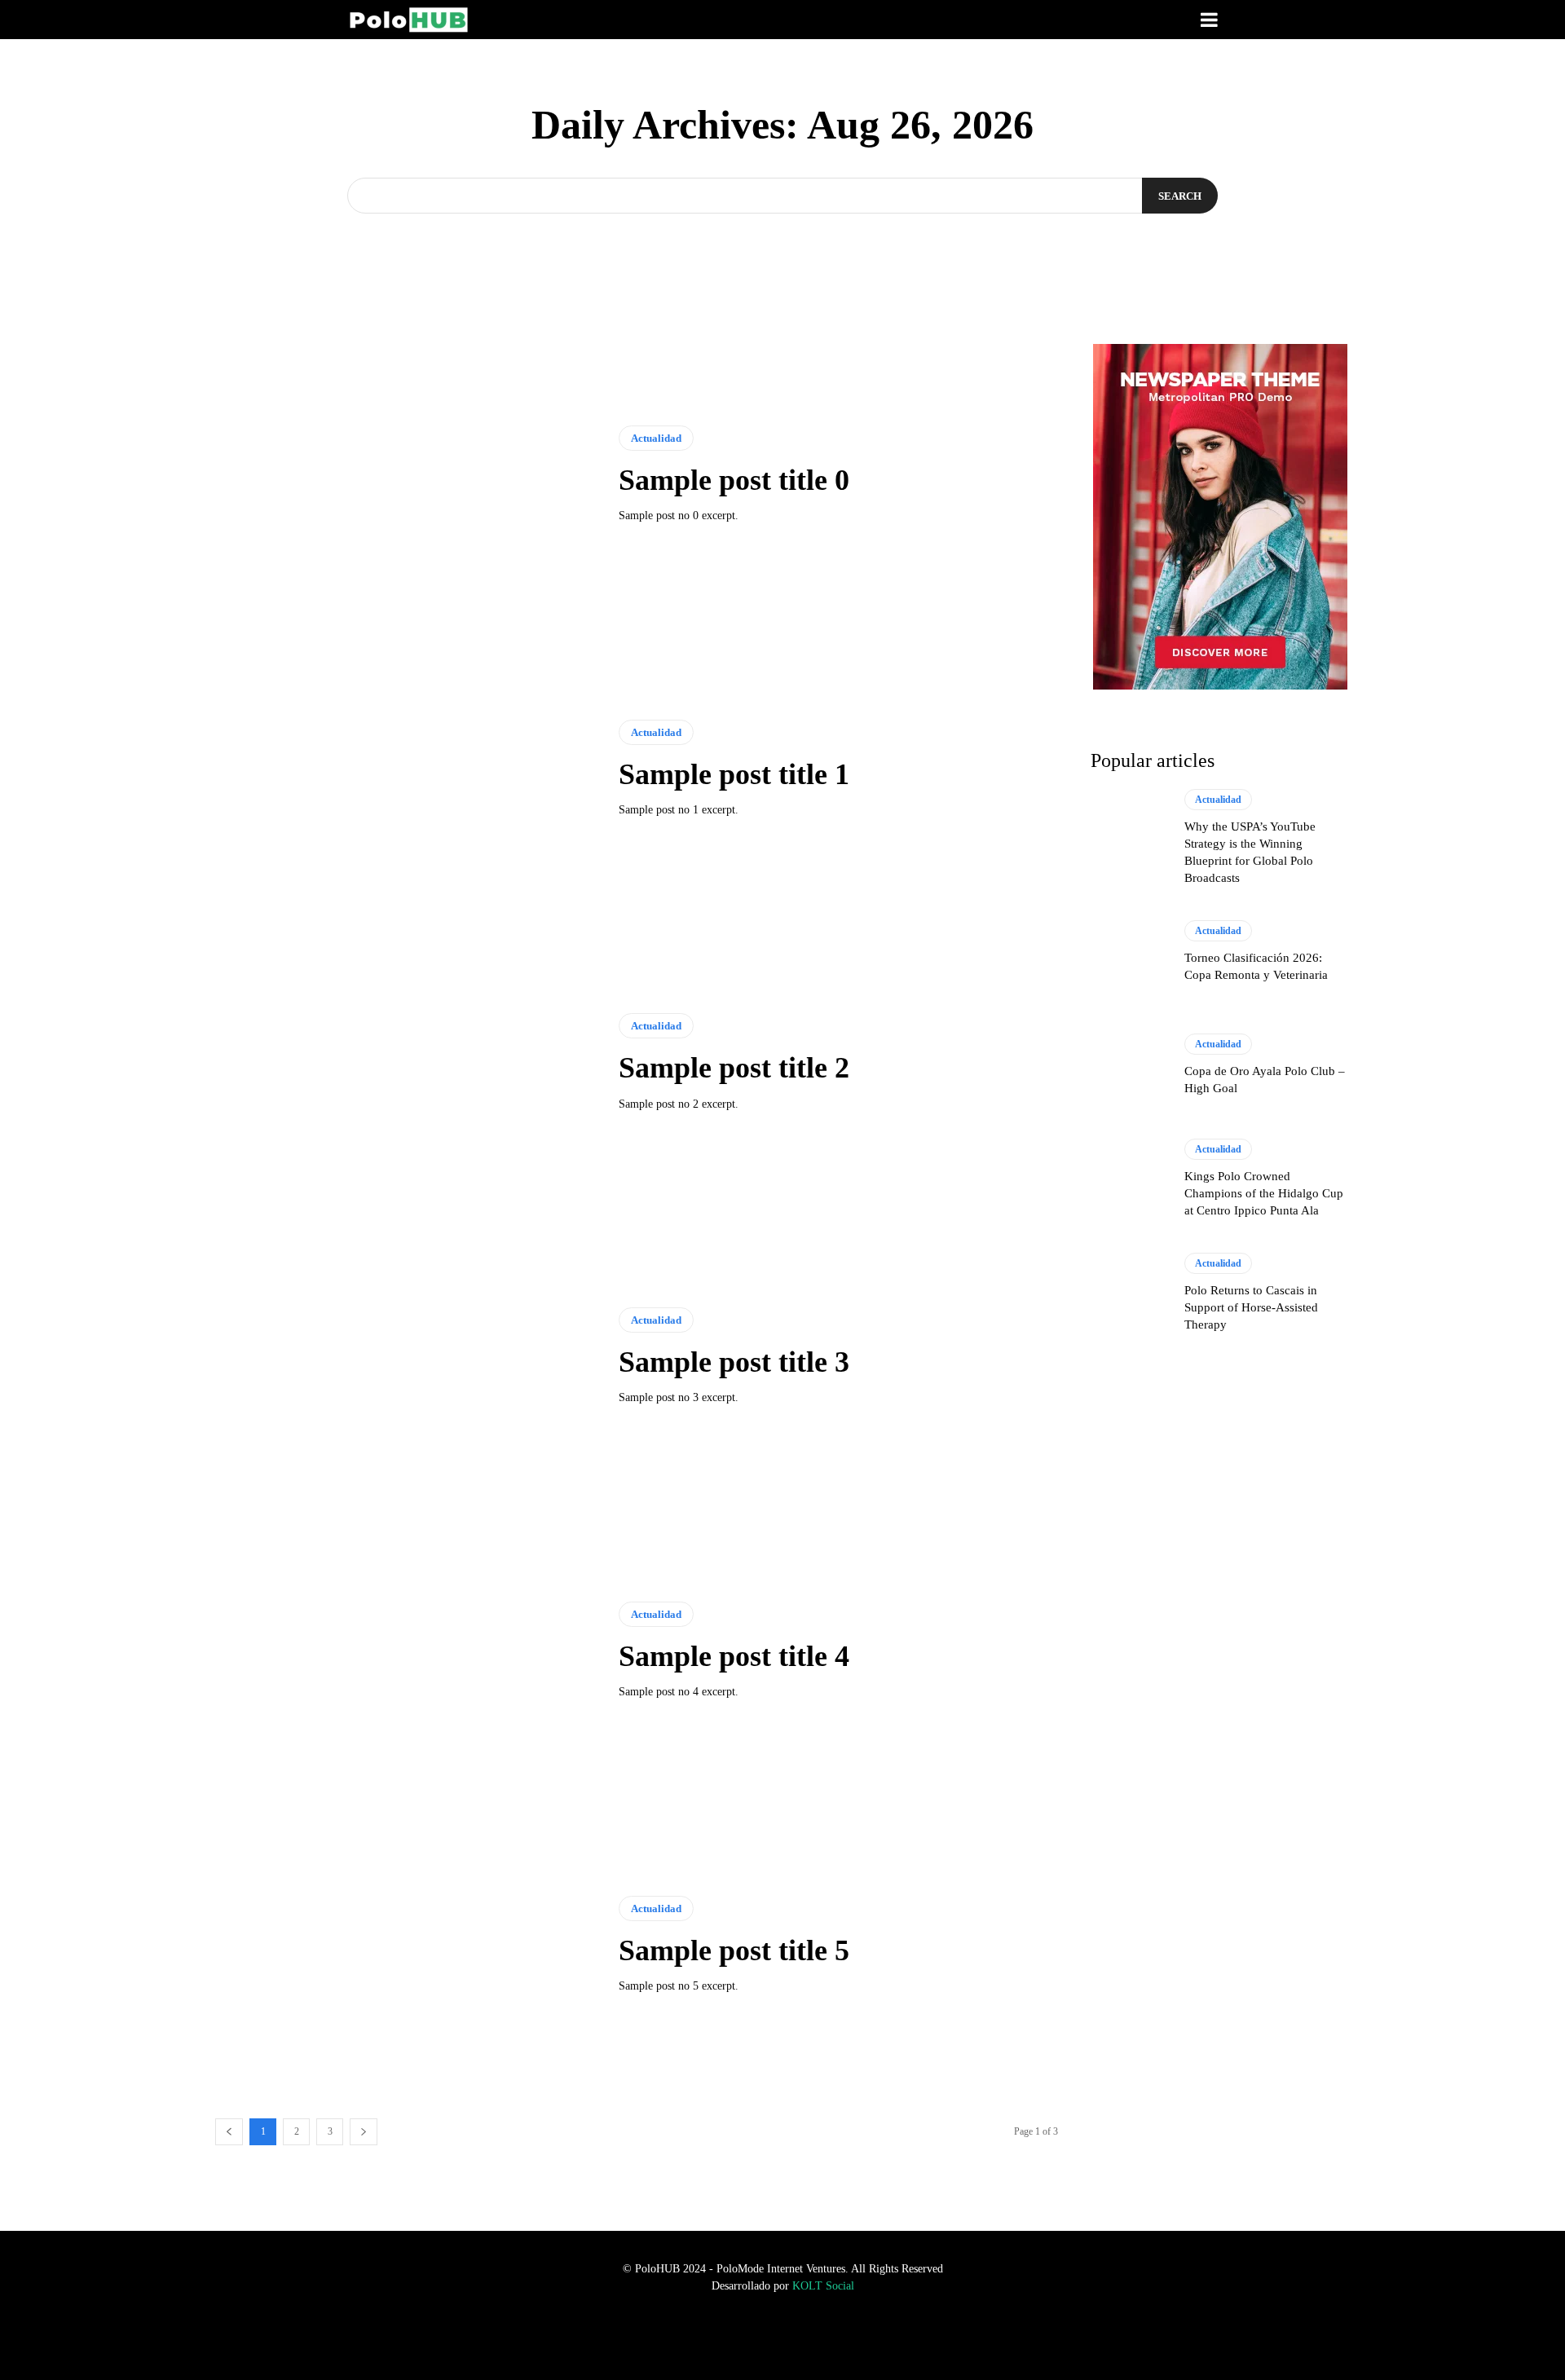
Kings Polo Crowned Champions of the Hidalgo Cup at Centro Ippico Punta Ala (1264, 1193)
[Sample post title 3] (405, 1359)
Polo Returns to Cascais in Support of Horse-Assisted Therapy (1251, 1307)
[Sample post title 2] (405, 1064)
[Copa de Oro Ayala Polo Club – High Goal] (1129, 1067)
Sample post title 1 (734, 774)
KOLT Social (823, 2286)
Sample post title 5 (734, 1950)
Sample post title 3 (734, 1362)
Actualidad (656, 438)
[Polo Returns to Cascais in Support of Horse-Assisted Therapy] (1129, 1294)
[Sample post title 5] (405, 1946)
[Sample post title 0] (405, 477)
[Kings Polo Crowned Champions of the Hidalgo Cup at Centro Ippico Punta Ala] (1129, 1181)
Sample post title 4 (734, 1656)
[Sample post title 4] (405, 1652)
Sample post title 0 (734, 480)
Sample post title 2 (734, 1068)
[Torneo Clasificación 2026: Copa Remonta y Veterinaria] (1129, 954)
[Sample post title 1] (405, 770)
